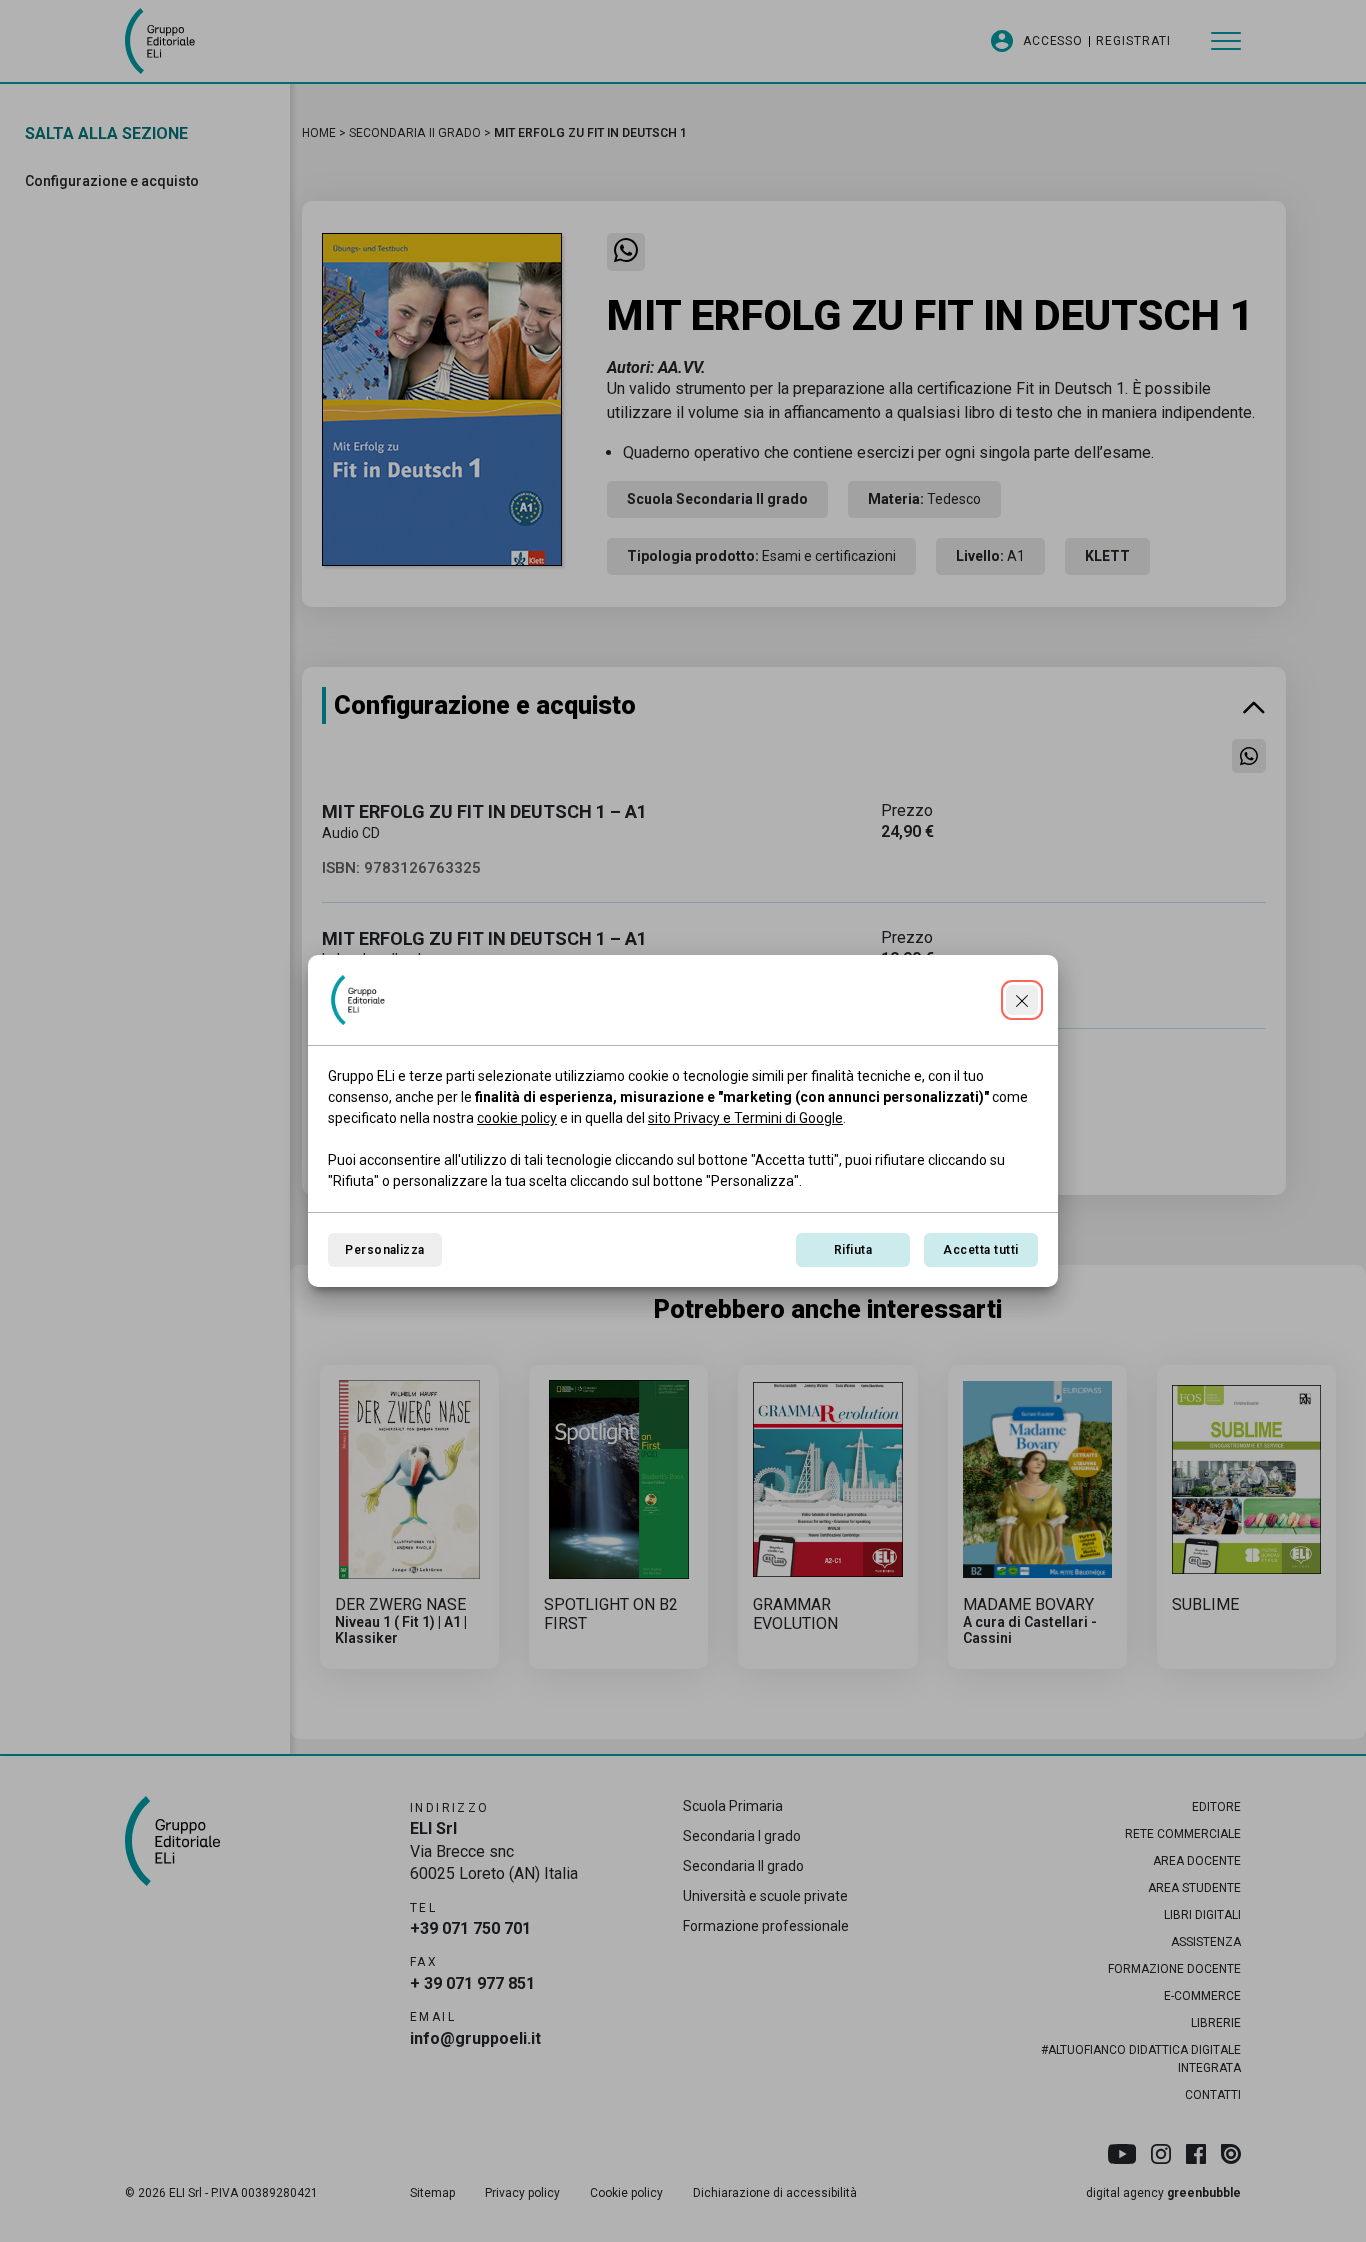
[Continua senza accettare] (1022, 1000)
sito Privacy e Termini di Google (745, 1118)
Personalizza (385, 1250)
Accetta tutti (980, 1250)
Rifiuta (853, 1250)
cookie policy (517, 1118)
